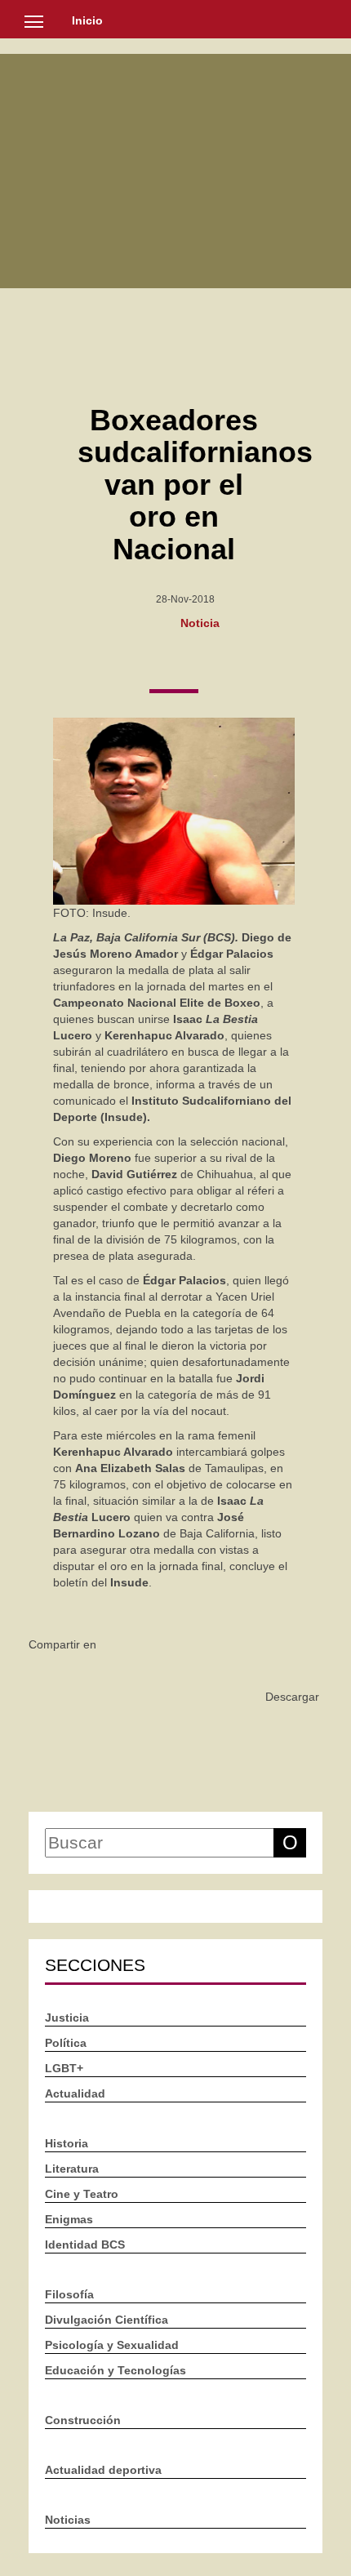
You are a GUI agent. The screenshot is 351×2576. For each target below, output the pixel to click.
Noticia (200, 622)
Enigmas (69, 2219)
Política (66, 2043)
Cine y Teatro (82, 2194)
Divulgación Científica (107, 2320)
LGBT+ (64, 2068)
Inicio (87, 20)
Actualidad (75, 2093)
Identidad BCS (85, 2245)
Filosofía (69, 2294)
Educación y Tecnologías (116, 2370)
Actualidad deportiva (103, 2470)
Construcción (83, 2420)
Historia (67, 2143)
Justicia (67, 2018)
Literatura (72, 2169)
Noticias (68, 2520)
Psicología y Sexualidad (112, 2345)
